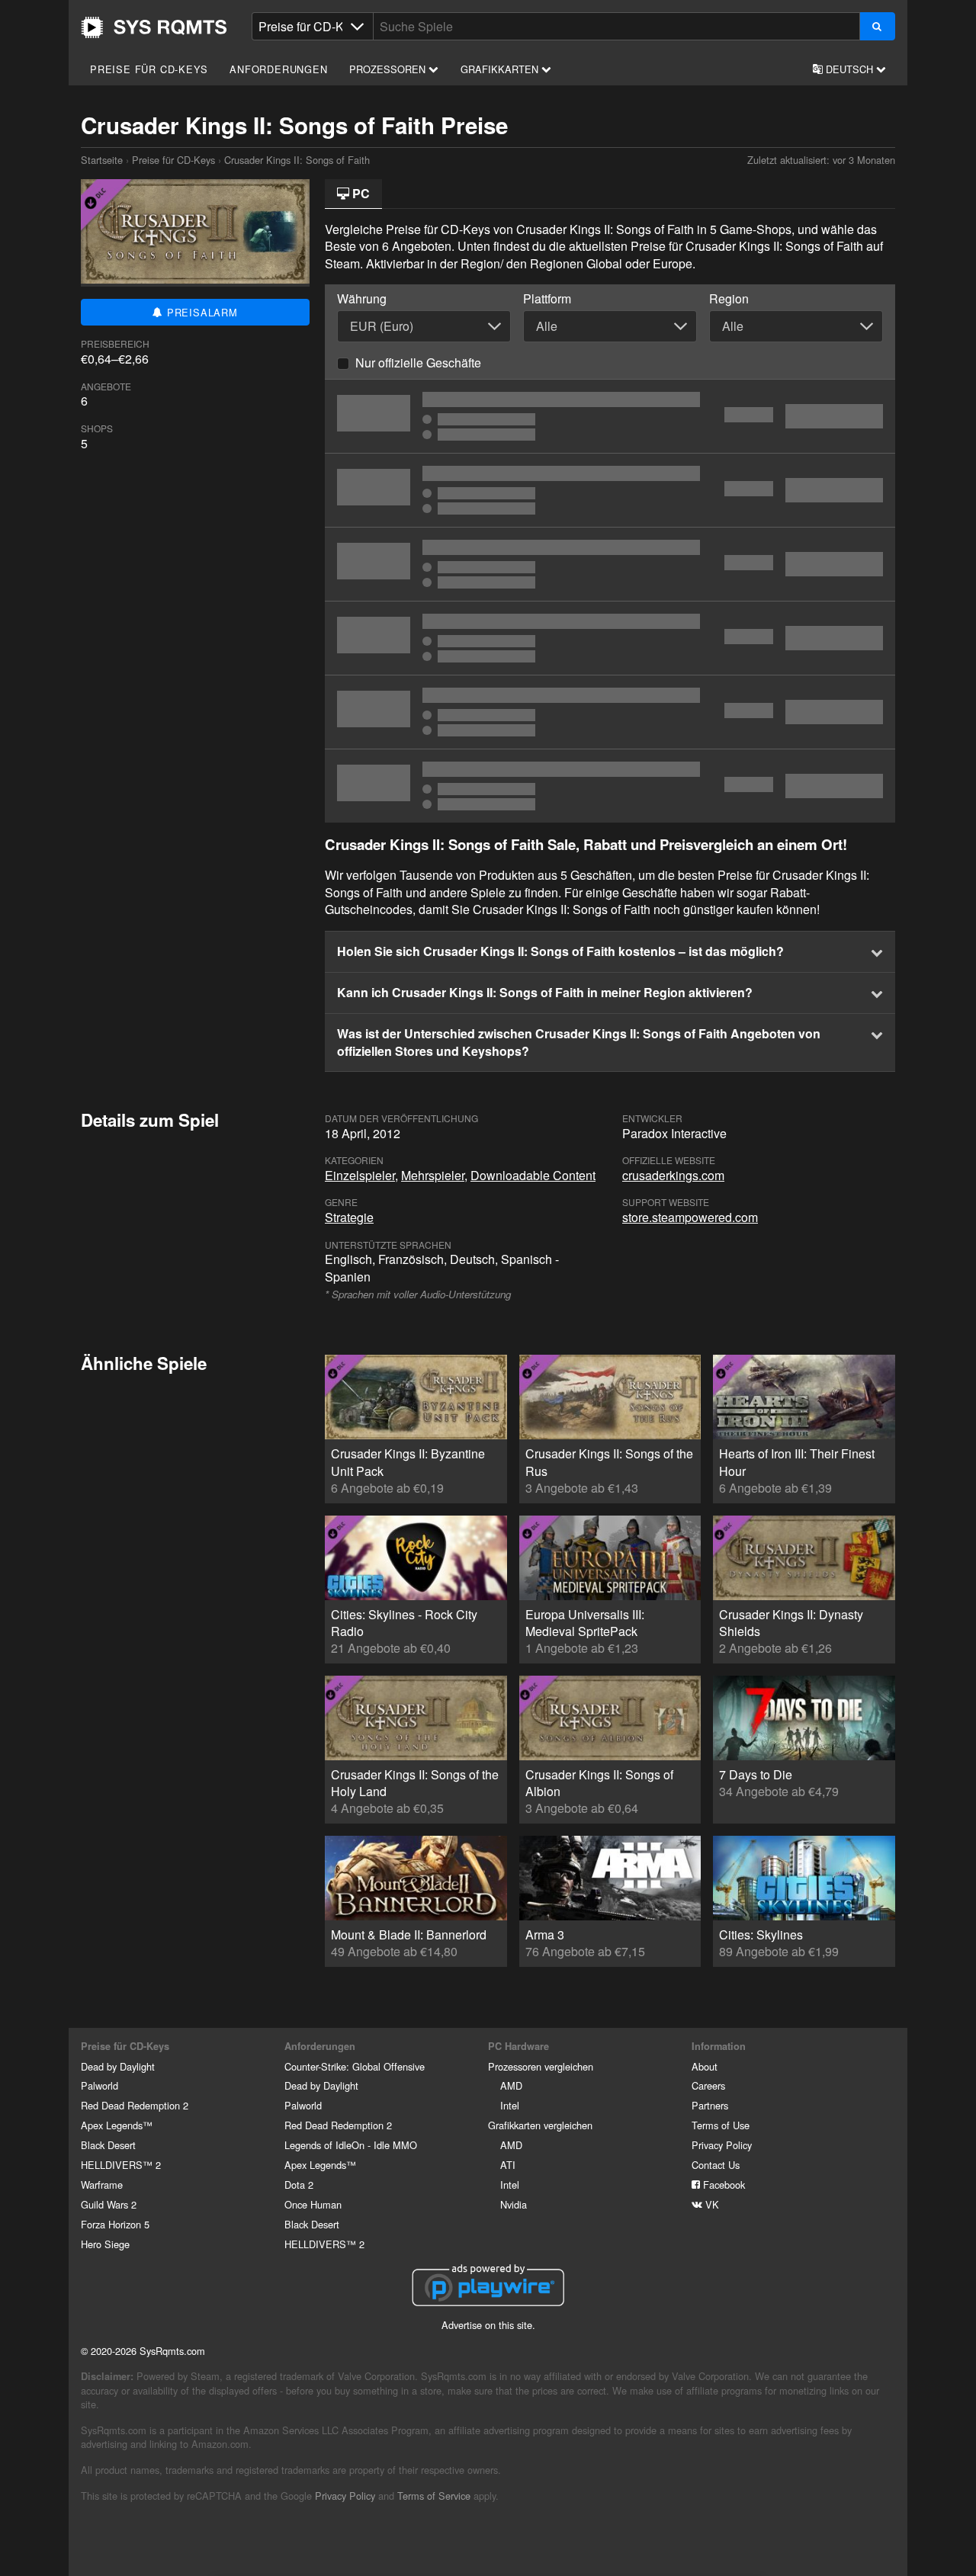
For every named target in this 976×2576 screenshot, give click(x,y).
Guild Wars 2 (109, 2204)
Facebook (722, 2185)
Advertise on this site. (488, 2325)
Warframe (102, 2185)
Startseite (154, 27)
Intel (510, 2105)
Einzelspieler (360, 1175)
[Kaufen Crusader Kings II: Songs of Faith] (610, 416)
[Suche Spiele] (877, 26)
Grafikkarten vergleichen (540, 2125)
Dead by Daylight (118, 2066)
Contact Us (716, 2165)
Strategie (349, 1217)
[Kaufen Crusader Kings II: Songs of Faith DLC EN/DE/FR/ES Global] (610, 564)
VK (711, 2204)
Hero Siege (105, 2244)
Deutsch (849, 69)
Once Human (313, 2204)
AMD (511, 2085)
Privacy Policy (722, 2145)
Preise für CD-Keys (149, 69)
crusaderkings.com (673, 1175)
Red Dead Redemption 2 (135, 2105)
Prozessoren (389, 69)
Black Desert (108, 2145)
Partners (710, 2105)
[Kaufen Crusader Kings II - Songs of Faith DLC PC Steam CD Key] (610, 490)
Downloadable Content (533, 1175)
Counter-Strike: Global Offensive (355, 2066)
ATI (508, 2165)
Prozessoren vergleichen (541, 2066)
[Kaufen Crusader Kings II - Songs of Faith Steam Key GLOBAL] (610, 712)
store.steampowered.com (690, 1217)
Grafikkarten (501, 69)
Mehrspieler (433, 1175)
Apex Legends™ (117, 2125)
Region (729, 299)
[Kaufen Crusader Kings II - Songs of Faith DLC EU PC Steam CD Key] (610, 786)
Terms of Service (434, 2496)
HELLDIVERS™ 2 (121, 2165)
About (705, 2066)
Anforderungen (278, 69)
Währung (362, 299)
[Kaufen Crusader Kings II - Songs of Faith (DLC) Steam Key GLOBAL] (610, 638)
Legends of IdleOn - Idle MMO (351, 2145)
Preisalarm (201, 312)
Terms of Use (721, 2125)
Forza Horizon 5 (115, 2224)
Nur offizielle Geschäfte (418, 363)
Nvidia (514, 2204)
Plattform (547, 299)
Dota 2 (299, 2185)
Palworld (100, 2085)
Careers (708, 2085)
